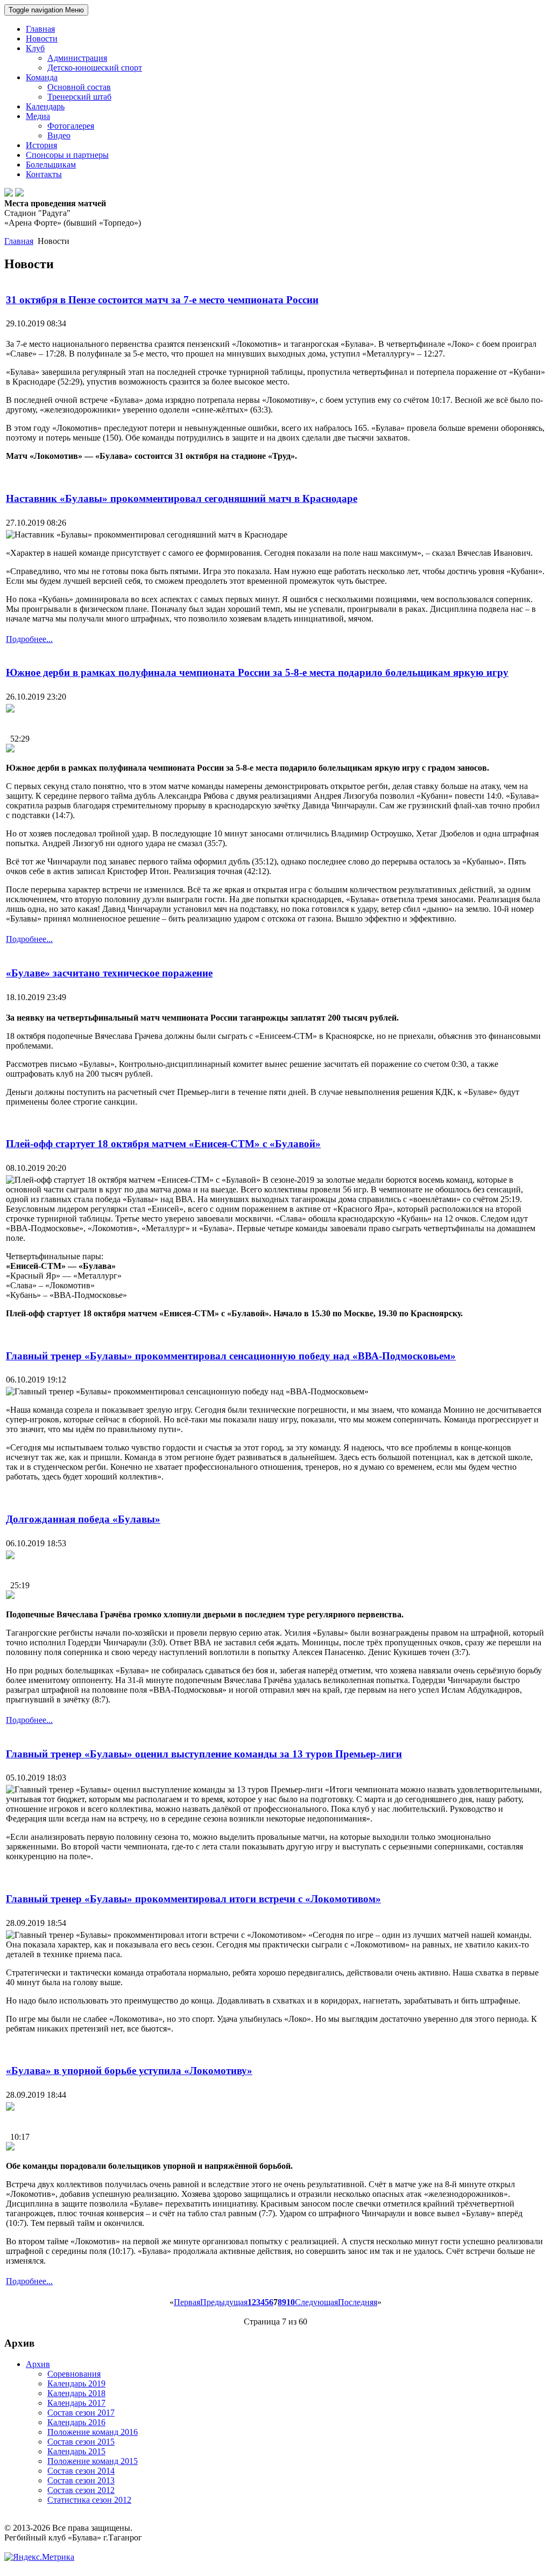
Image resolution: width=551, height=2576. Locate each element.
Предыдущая (224, 2302)
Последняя (358, 2302)
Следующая (316, 2302)
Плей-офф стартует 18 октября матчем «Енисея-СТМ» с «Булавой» (163, 1144)
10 (291, 2302)
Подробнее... (29, 639)
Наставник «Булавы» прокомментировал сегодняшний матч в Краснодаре (182, 498)
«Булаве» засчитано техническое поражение (109, 973)
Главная (19, 241)
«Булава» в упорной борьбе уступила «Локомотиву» (129, 2071)
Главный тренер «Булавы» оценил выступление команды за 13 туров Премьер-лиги (204, 1754)
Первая (187, 2302)
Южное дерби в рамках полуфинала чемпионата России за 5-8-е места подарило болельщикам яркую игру (257, 672)
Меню (46, 10)
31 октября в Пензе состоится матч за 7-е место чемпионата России (162, 300)
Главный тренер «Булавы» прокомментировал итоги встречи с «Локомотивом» (193, 1899)
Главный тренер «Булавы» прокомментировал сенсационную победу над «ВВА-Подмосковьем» (231, 1356)
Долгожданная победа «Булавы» (83, 1519)
